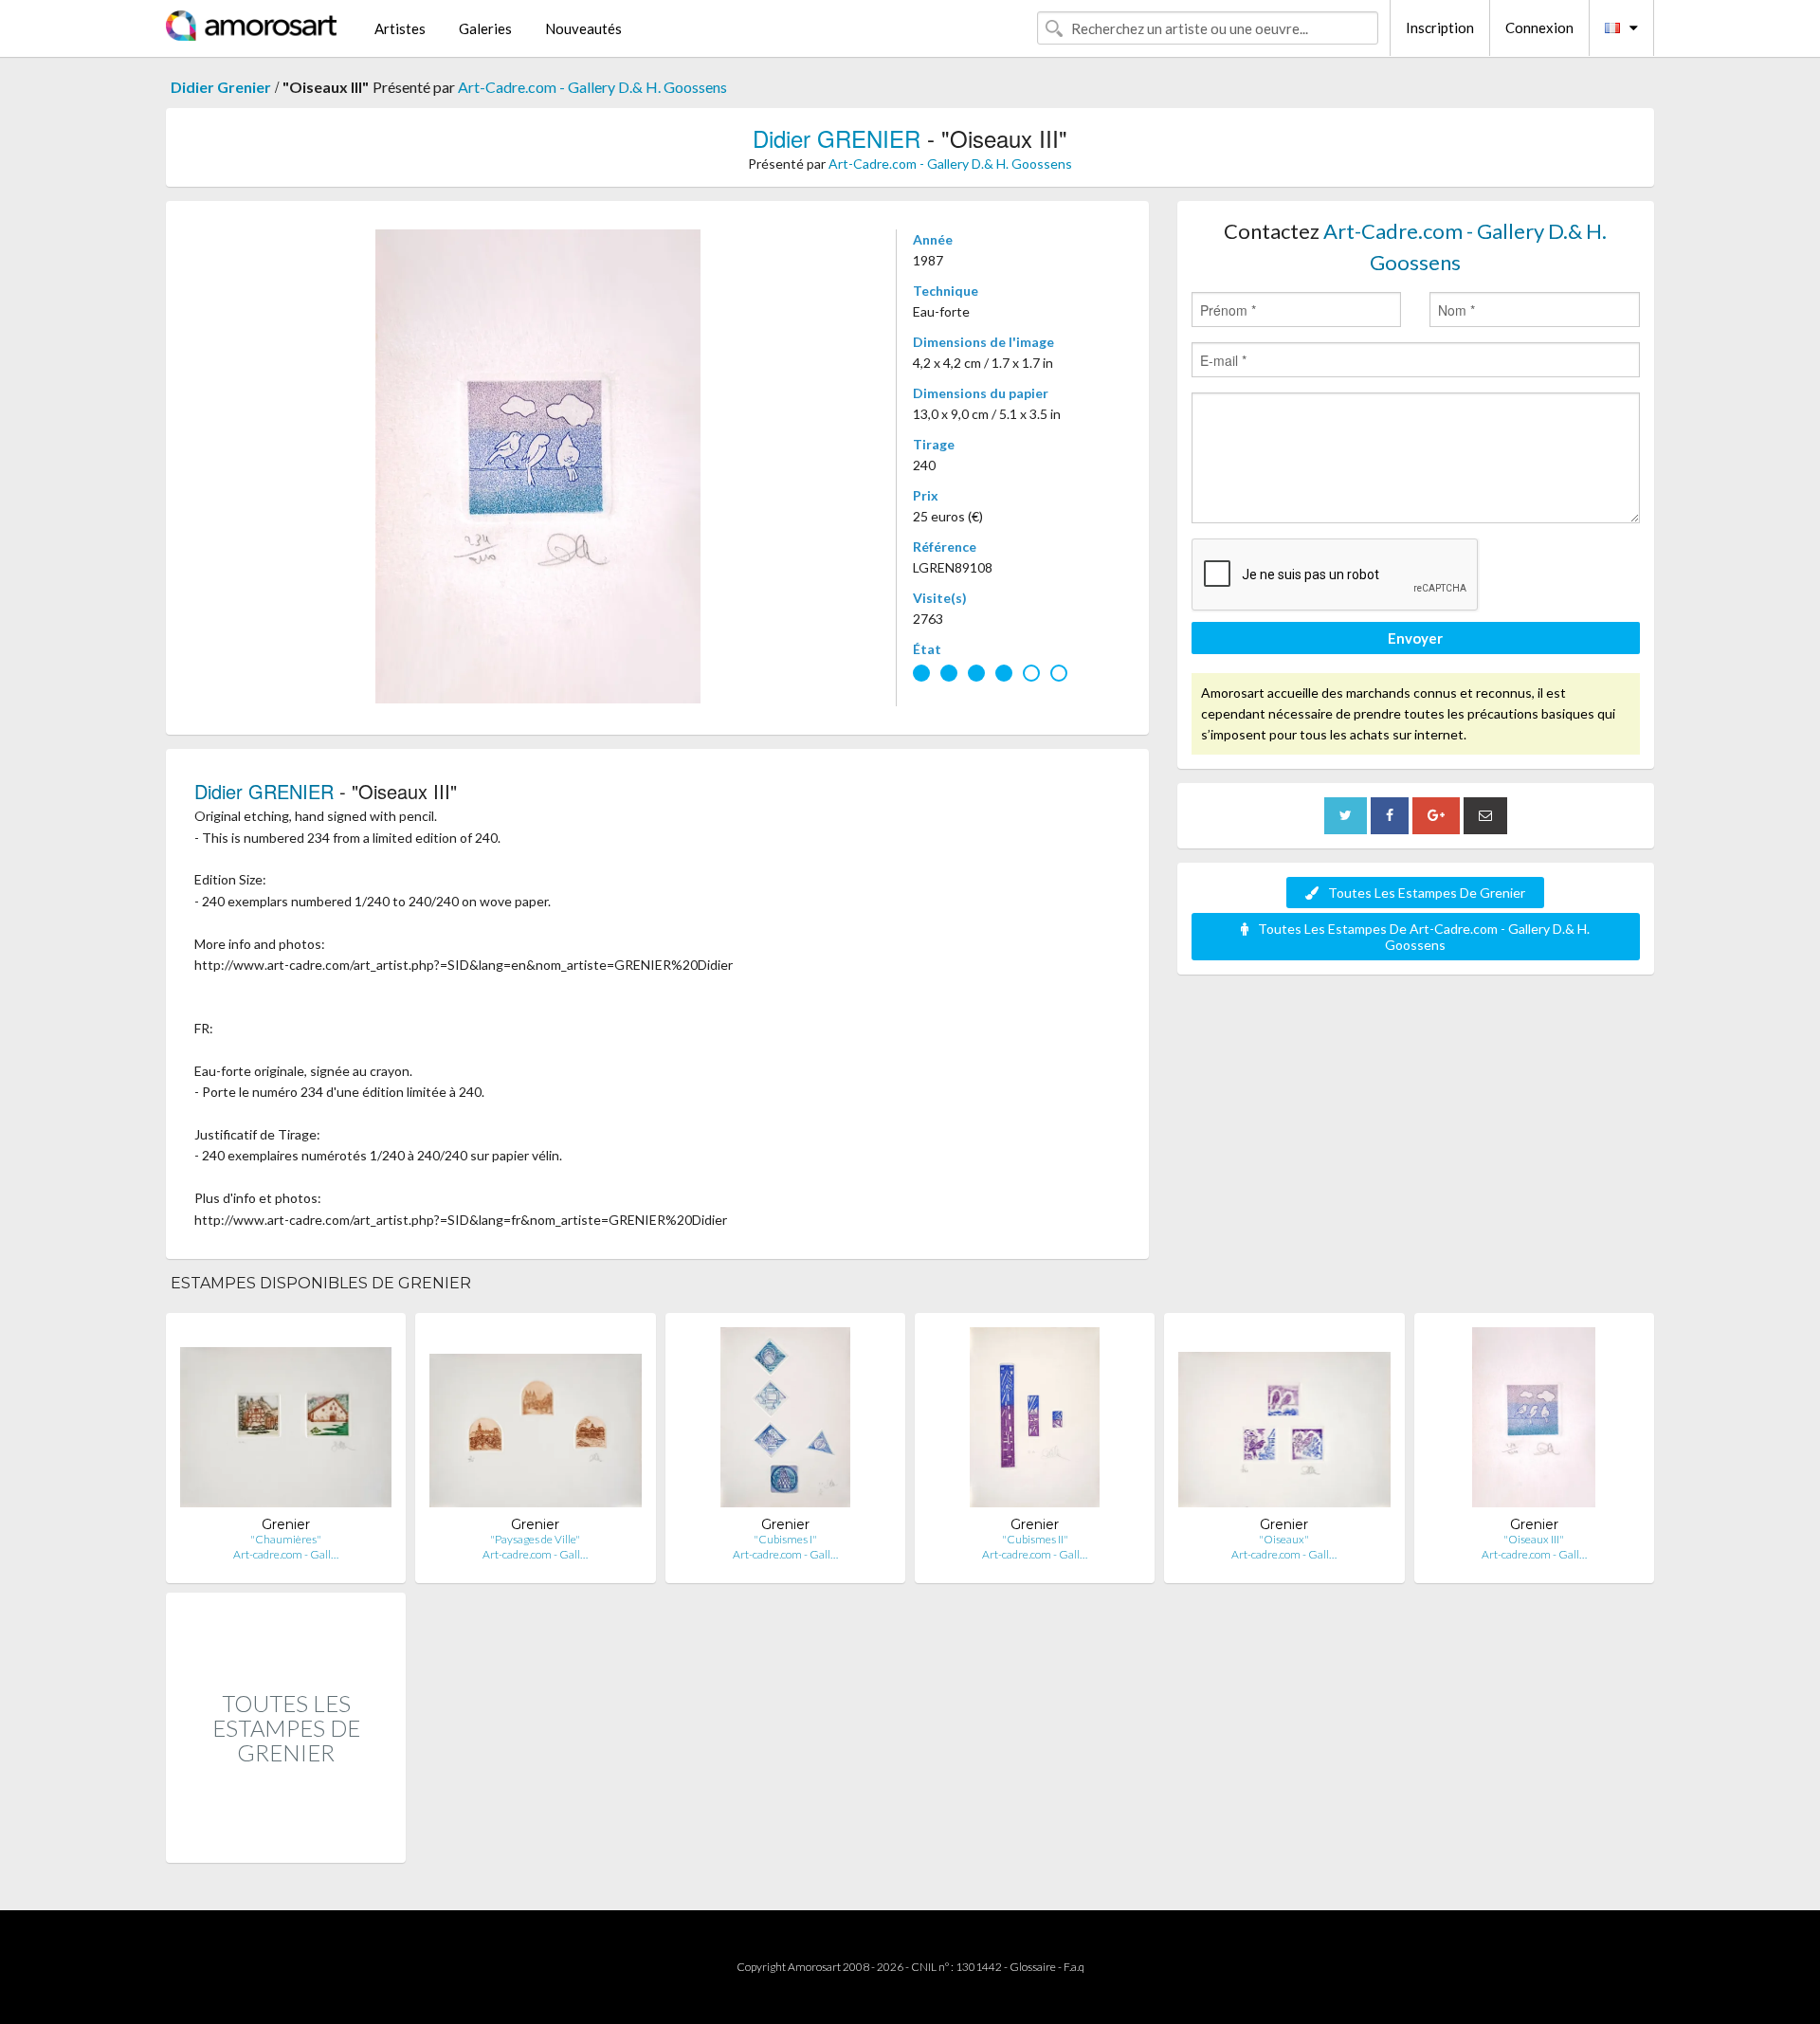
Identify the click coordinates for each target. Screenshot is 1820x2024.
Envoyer (1415, 638)
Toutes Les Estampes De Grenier (1427, 893)
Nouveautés (583, 28)
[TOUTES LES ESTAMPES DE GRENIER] (286, 1842)
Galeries (485, 28)
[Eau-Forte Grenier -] (286, 1422)
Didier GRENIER (837, 138)
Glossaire (1033, 1967)
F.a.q (1074, 1967)
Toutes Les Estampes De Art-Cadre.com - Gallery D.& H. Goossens (1424, 937)
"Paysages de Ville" (535, 1539)
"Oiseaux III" (1534, 1539)
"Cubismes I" (785, 1539)
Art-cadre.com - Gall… (286, 1554)
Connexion (1539, 27)
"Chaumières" (286, 1539)
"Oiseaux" (1284, 1539)
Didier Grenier (221, 87)
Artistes (400, 28)
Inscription (1440, 27)
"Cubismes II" (1035, 1539)
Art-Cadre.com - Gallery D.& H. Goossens (592, 87)
